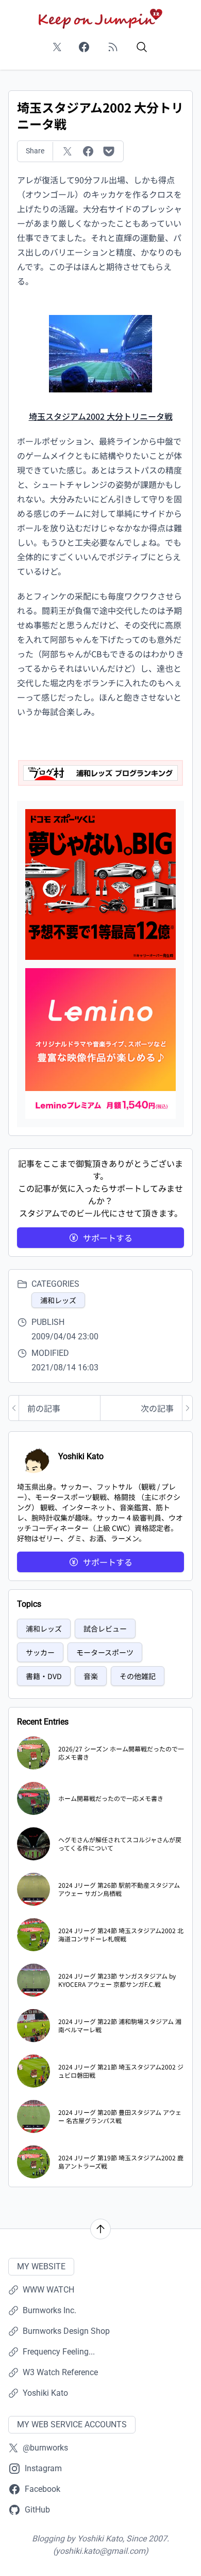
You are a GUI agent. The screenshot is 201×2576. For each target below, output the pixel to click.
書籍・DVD (44, 1676)
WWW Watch (48, 2290)
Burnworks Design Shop (66, 2331)
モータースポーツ (105, 1652)
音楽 (91, 1676)
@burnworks (45, 2448)
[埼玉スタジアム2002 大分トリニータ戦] (100, 352)
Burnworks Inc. (49, 2310)
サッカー (40, 1652)
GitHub (37, 2510)
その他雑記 (138, 1676)
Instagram (43, 2468)
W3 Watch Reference (60, 2372)
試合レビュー (105, 1629)
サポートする (108, 1238)
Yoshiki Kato (45, 2393)
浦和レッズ (58, 1300)
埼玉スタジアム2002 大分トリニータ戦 (101, 416)
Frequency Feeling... (59, 2352)
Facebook (43, 2489)
